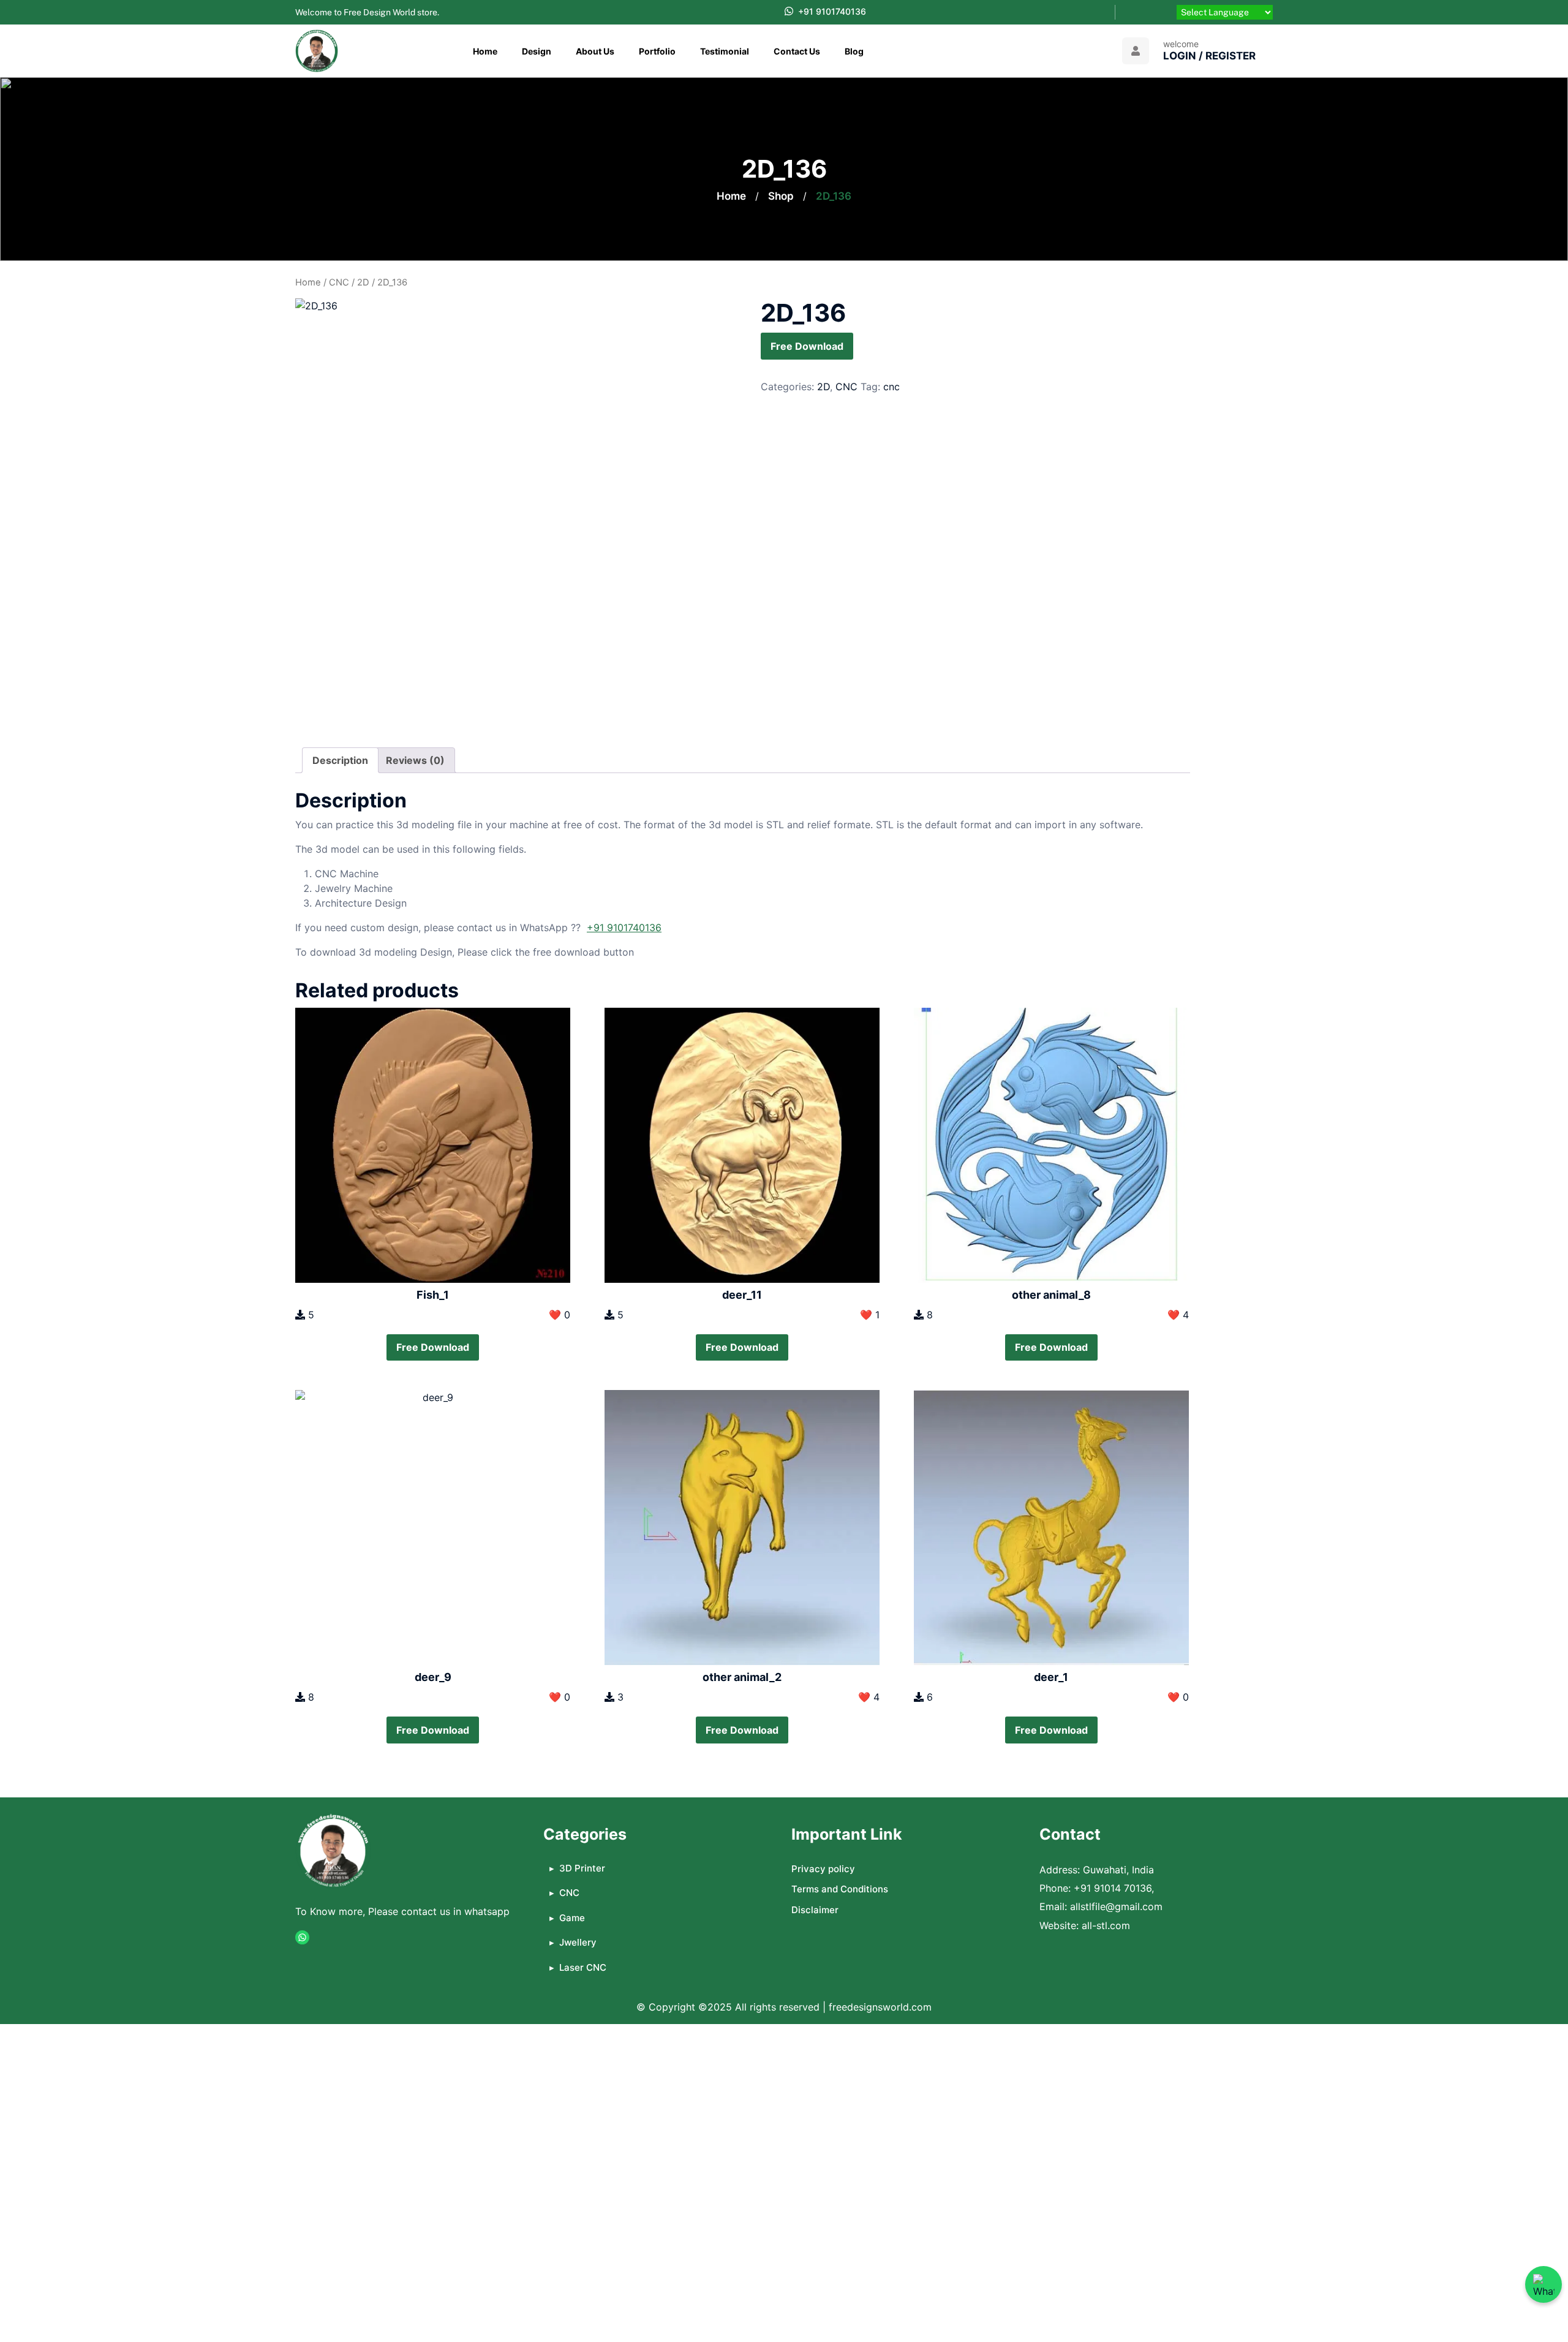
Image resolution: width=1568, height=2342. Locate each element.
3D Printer (582, 1868)
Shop (781, 196)
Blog (854, 51)
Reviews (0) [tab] (415, 760)
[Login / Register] (1136, 51)
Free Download (807, 346)
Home (485, 51)
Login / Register (1209, 56)
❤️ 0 (560, 1315)
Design (537, 51)
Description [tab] (340, 760)
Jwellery (578, 1942)
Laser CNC (583, 1967)
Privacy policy (823, 1869)
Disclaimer (815, 1910)
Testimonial (725, 51)
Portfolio (657, 51)
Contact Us (797, 51)
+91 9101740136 (832, 11)
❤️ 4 (1178, 1315)
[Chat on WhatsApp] (1543, 2284)
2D (363, 282)
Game (572, 1918)
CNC (339, 282)
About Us (595, 51)
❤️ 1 (870, 1315)
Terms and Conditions (840, 1889)
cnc (891, 387)
